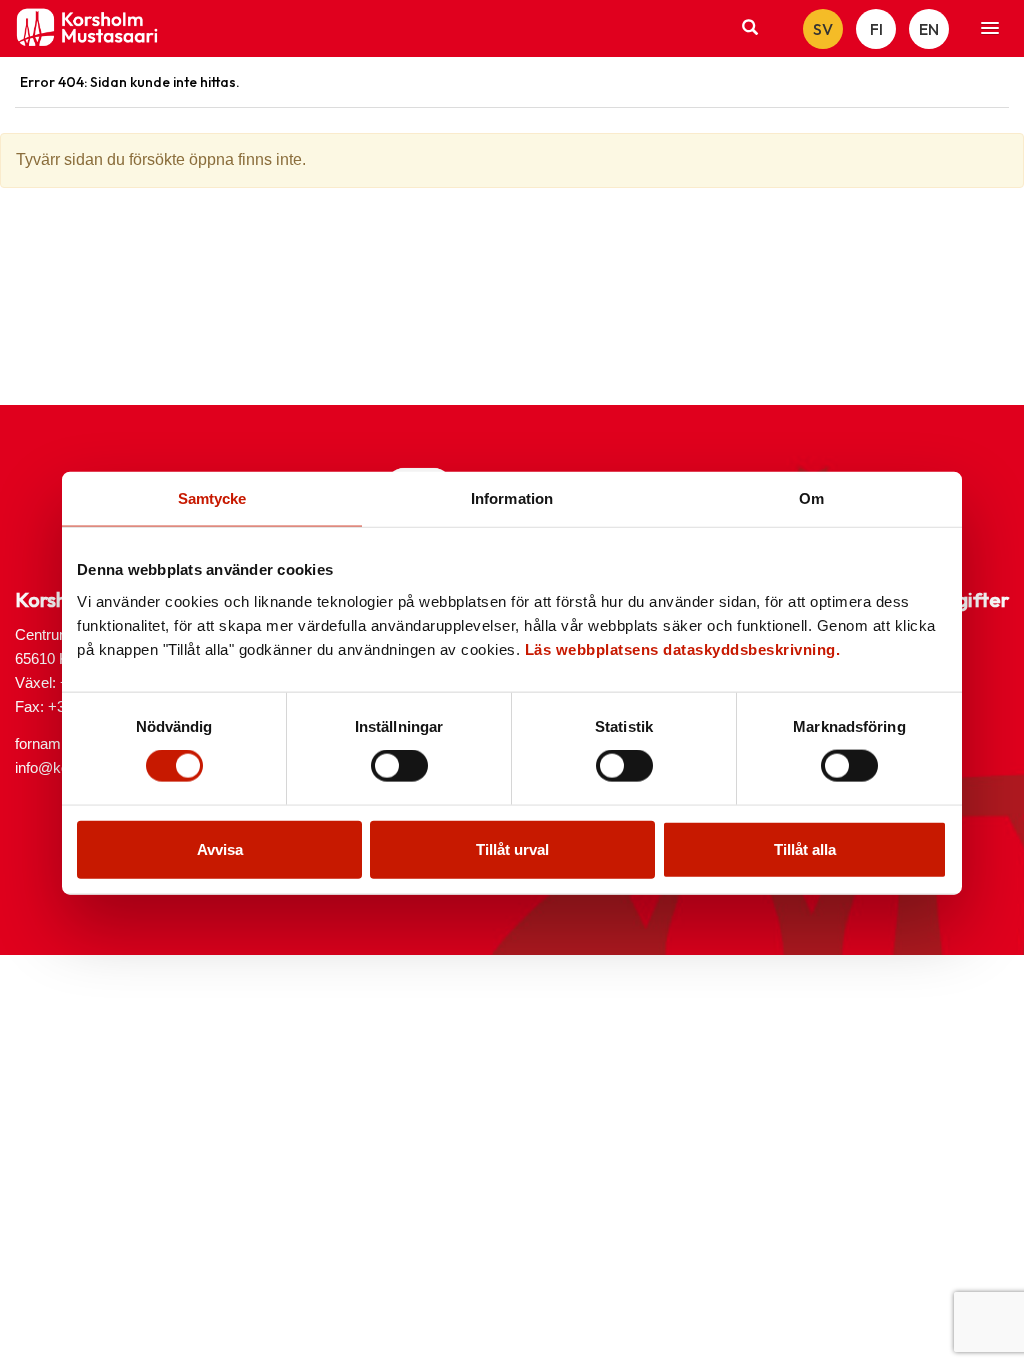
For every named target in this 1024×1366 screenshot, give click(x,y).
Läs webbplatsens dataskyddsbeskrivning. (683, 648)
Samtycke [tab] (212, 498)
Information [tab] (512, 498)
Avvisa (220, 848)
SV (823, 29)
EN (929, 29)
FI (876, 29)
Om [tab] (811, 498)
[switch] (399, 766)
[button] (990, 29)
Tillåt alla (805, 848)
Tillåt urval (512, 848)
